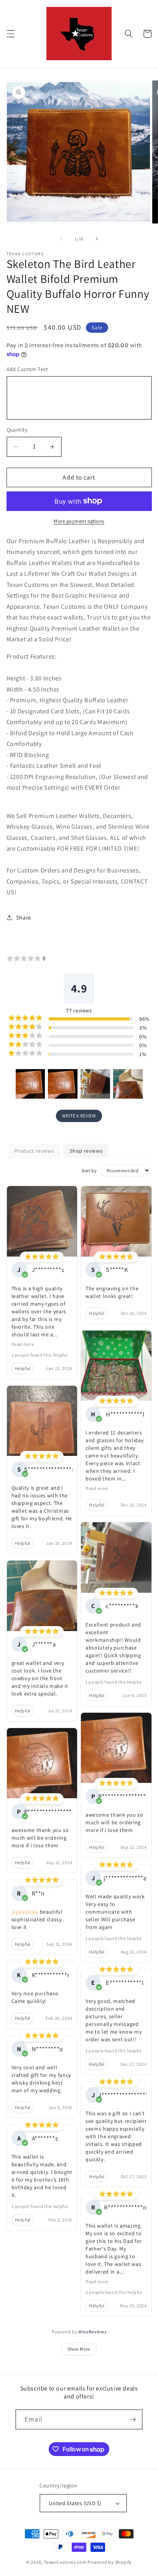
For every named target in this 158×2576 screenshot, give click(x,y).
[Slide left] (61, 239)
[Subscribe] (133, 2420)
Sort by (89, 1171)
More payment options (79, 521)
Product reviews (34, 1151)
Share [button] (24, 917)
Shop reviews (86, 1151)
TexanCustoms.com (65, 2562)
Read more (23, 1344)
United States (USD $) (75, 2503)
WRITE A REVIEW (79, 1116)
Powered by (79, 2332)
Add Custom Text (27, 369)
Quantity (17, 430)
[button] (10, 34)
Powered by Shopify (110, 2562)
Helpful (23, 1368)
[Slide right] (97, 239)
